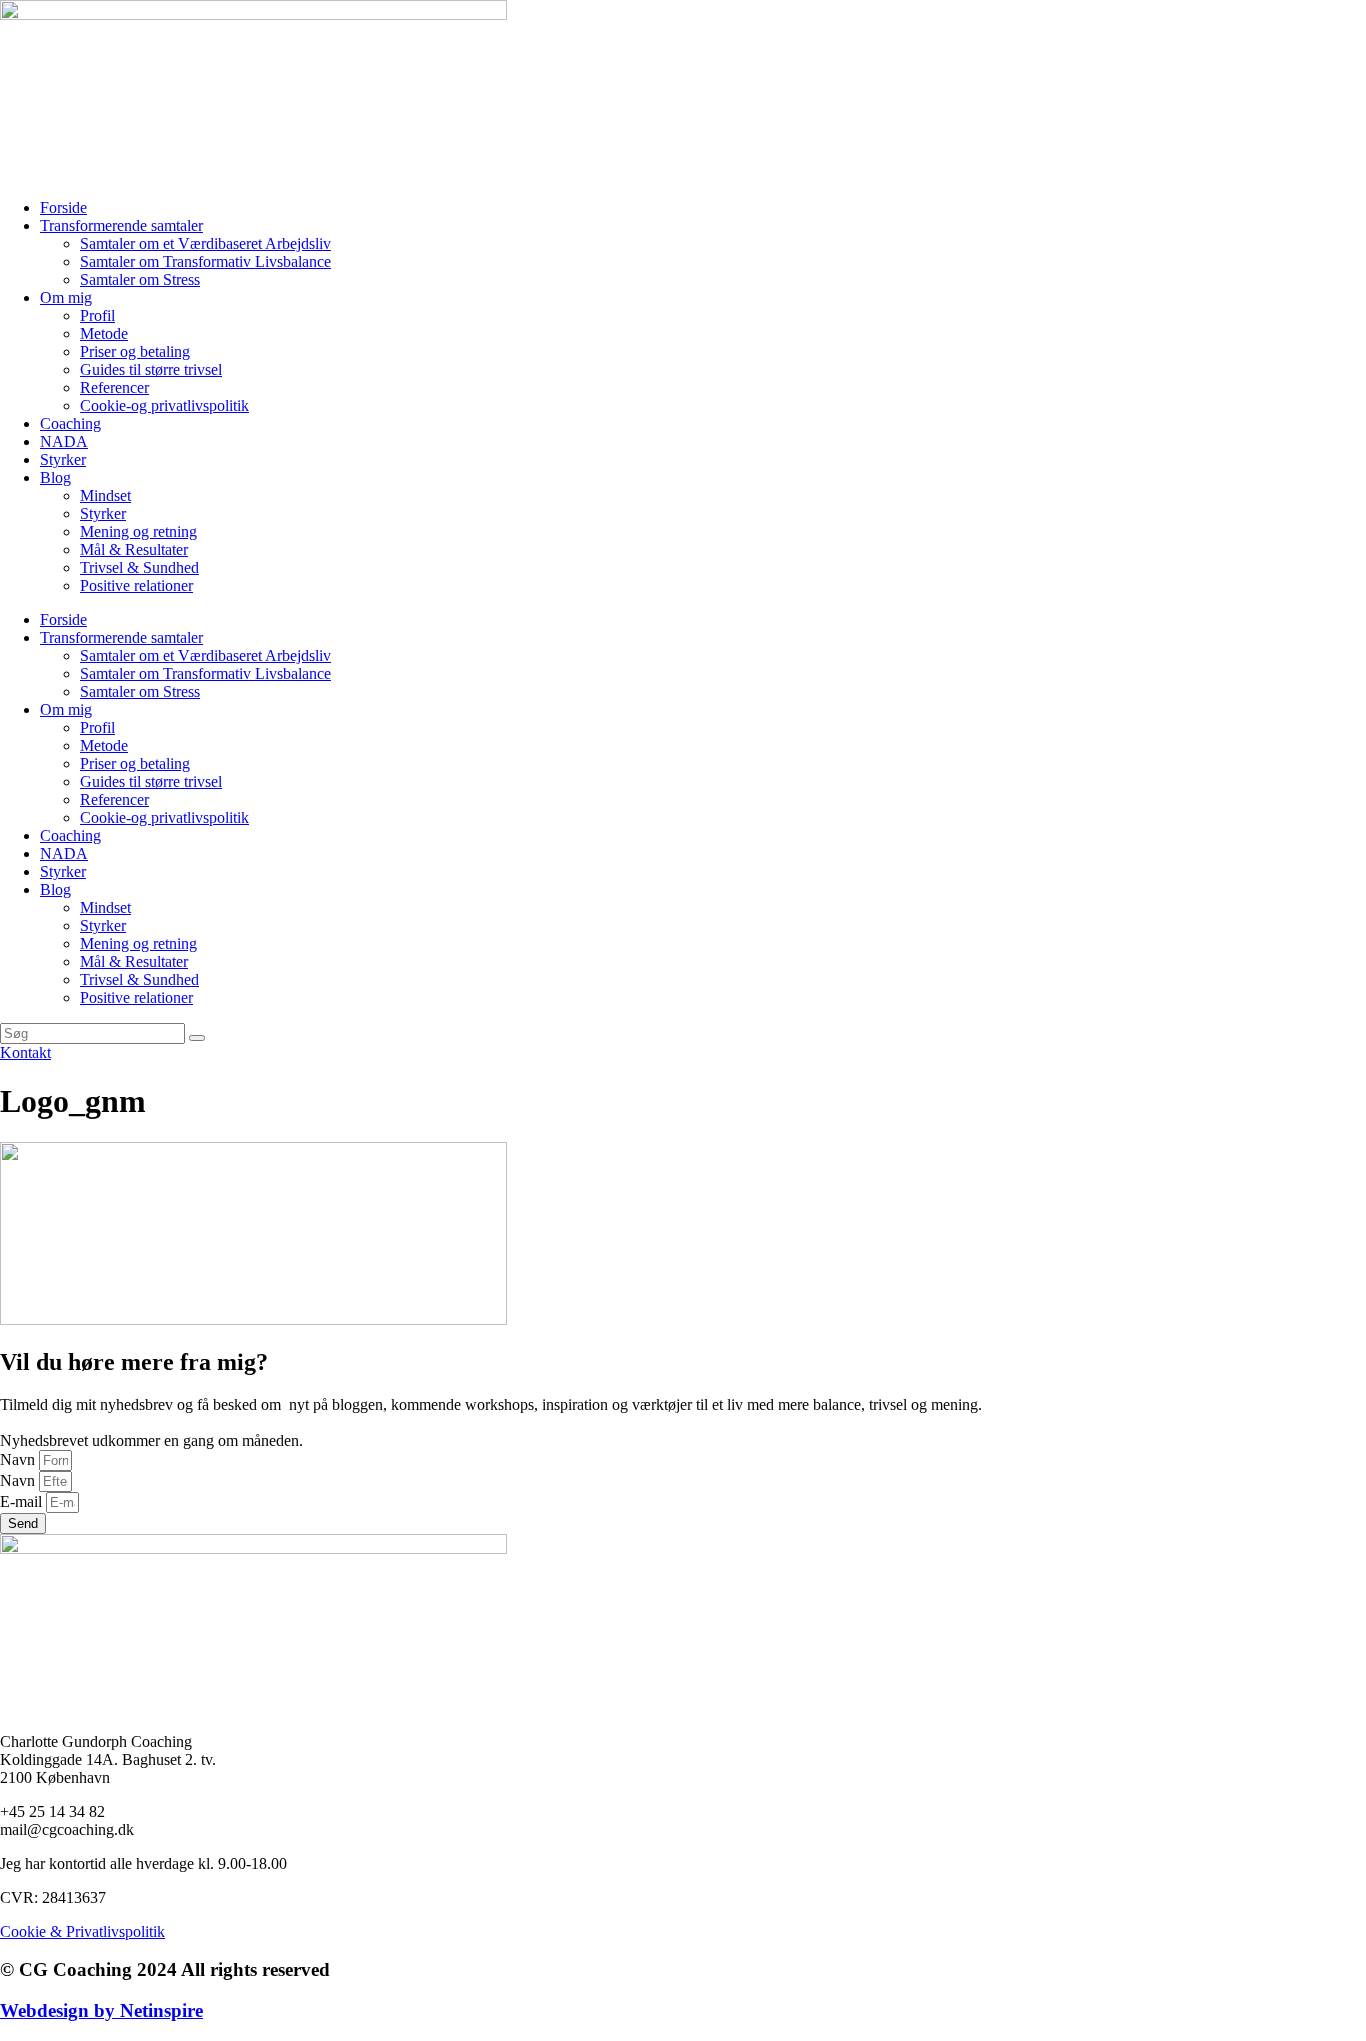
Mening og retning (138, 531)
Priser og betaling (135, 351)
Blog (55, 477)
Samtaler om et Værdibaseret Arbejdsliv (205, 243)
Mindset (105, 495)
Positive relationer (136, 585)
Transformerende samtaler (121, 225)
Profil (97, 315)
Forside (63, 207)
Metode (104, 333)
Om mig (66, 297)
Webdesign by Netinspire (101, 2010)
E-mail (23, 1501)
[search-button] (197, 1038)
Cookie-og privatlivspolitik (164, 405)
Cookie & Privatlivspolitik (82, 1931)
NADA (64, 441)
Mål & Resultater (134, 549)
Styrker (63, 459)
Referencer (114, 387)
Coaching (70, 423)
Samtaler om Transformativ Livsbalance (205, 261)
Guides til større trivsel (151, 369)
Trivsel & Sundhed (139, 567)
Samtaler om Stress (140, 279)
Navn (19, 1459)
